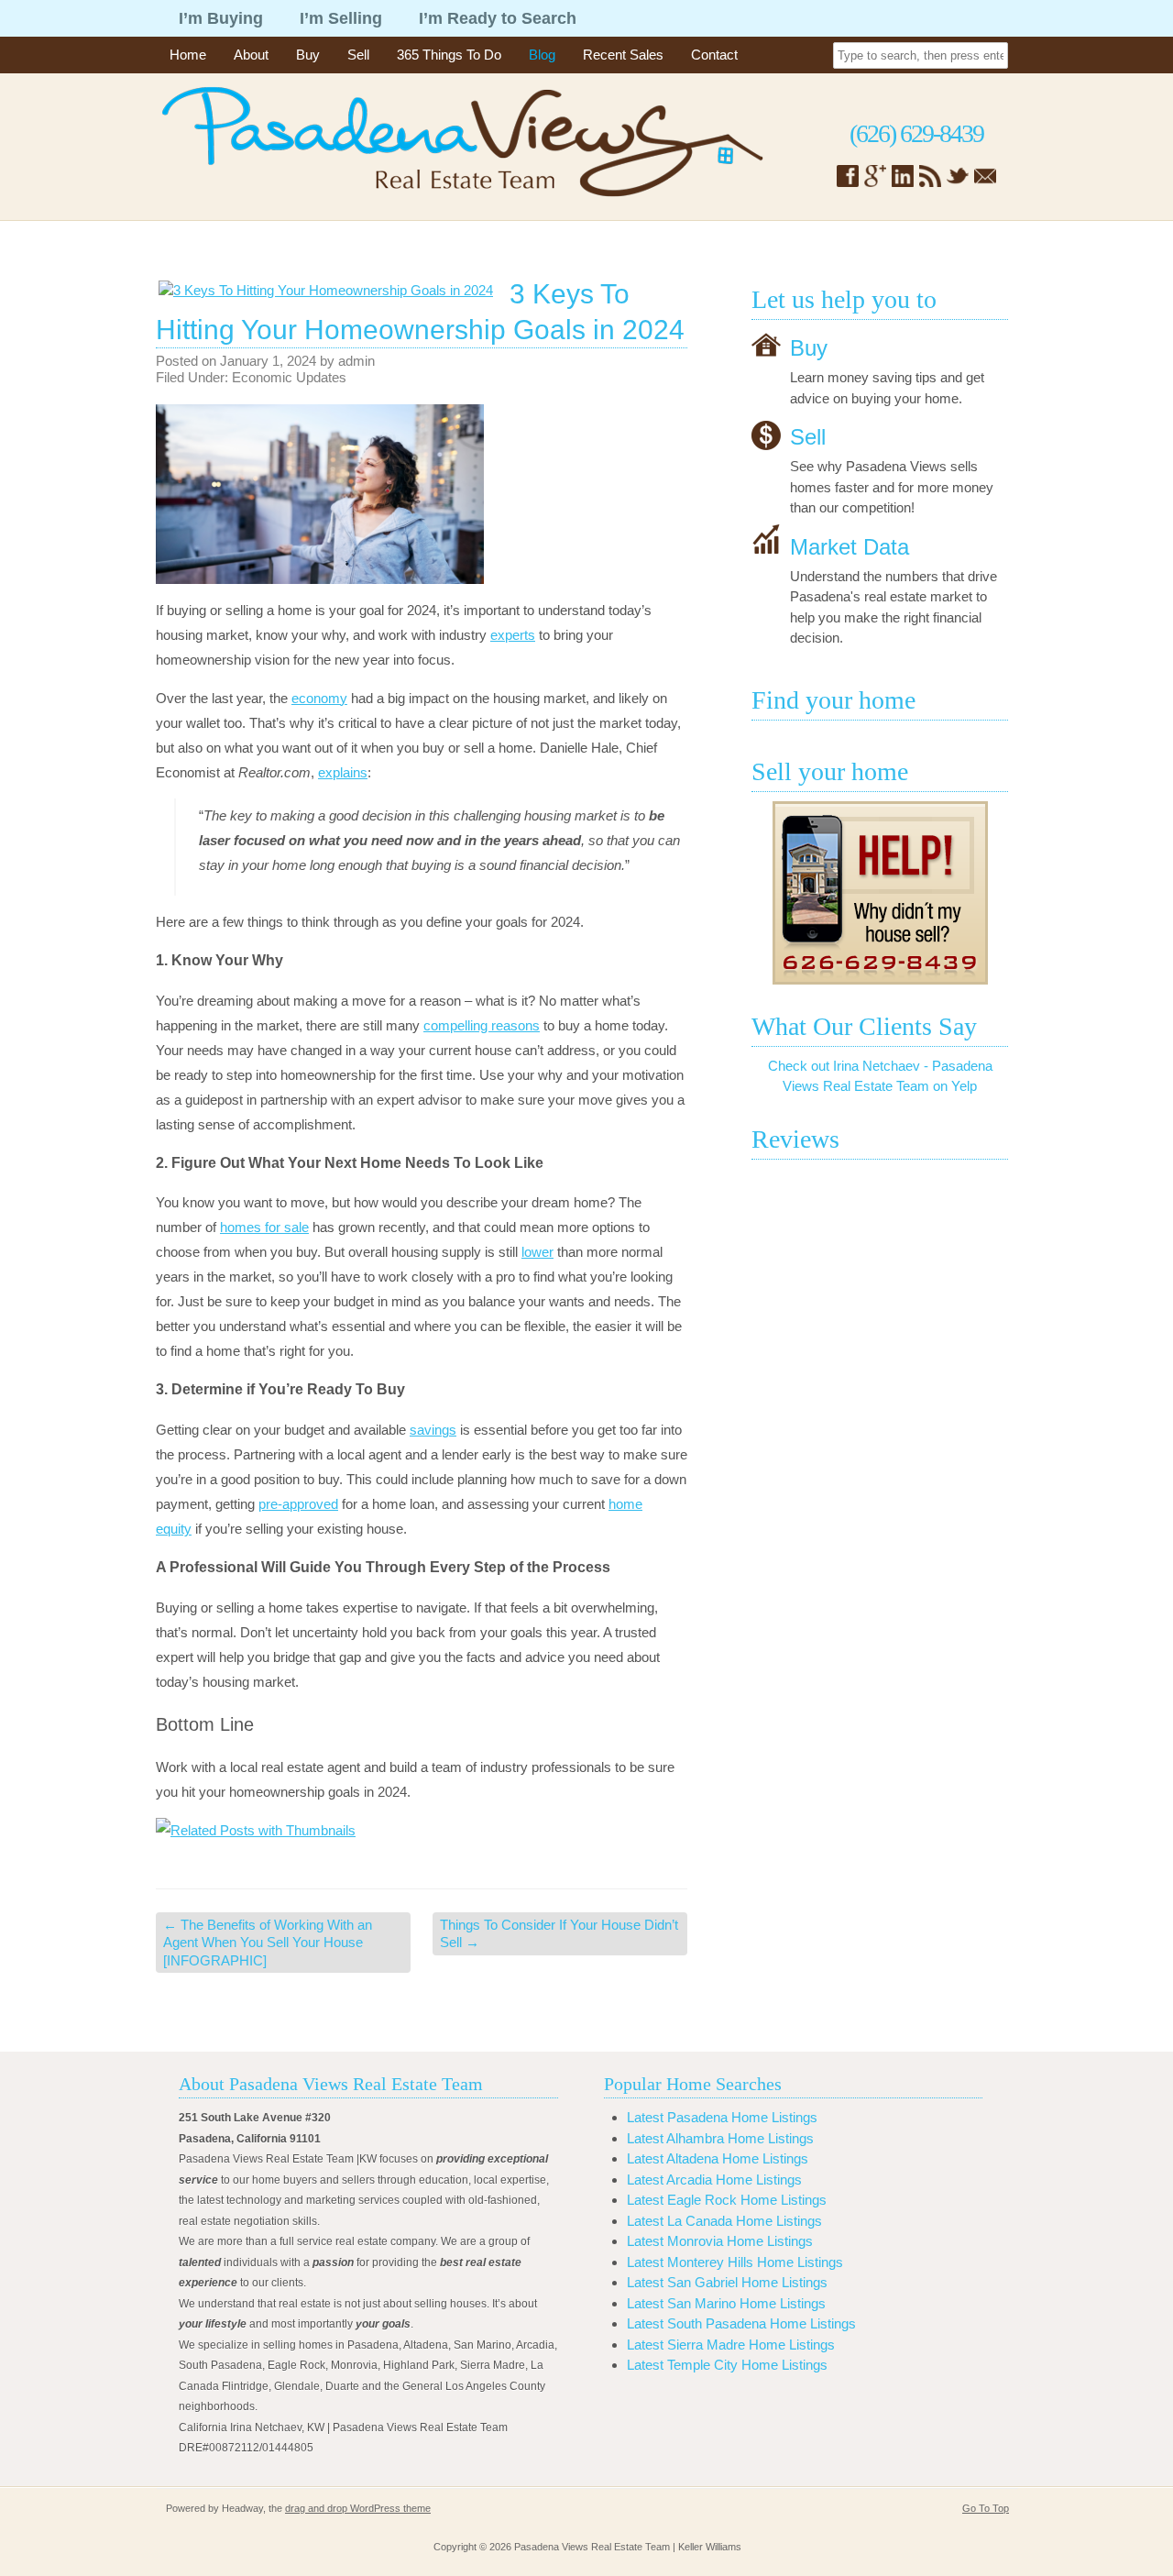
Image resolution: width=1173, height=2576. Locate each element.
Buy (308, 55)
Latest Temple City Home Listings (727, 2365)
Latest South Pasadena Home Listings (741, 2323)
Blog (542, 55)
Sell (358, 55)
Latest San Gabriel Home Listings (727, 2282)
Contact (714, 55)
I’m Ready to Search (498, 18)
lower (537, 1252)
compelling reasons (482, 1025)
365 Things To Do (449, 55)
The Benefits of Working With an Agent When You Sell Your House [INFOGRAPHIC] (268, 1943)
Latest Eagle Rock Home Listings (727, 2200)
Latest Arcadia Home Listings (714, 2180)
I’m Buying (221, 18)
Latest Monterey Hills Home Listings (735, 2262)
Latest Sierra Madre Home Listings (731, 2345)
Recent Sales (623, 55)
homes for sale (264, 1227)
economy (319, 698)
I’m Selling (341, 18)
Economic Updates (289, 377)
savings (433, 1430)
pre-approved (298, 1504)
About (251, 55)
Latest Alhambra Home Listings (720, 2138)
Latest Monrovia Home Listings (720, 2241)
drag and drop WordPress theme (358, 2508)
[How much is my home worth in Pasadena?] (880, 893)
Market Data (850, 546)
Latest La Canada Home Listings (724, 2221)
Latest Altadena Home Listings (718, 2158)
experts (513, 635)
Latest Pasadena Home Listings (722, 2117)
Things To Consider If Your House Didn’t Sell (559, 1934)
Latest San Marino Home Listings (726, 2303)
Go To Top (986, 2508)
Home (188, 55)
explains (343, 772)
